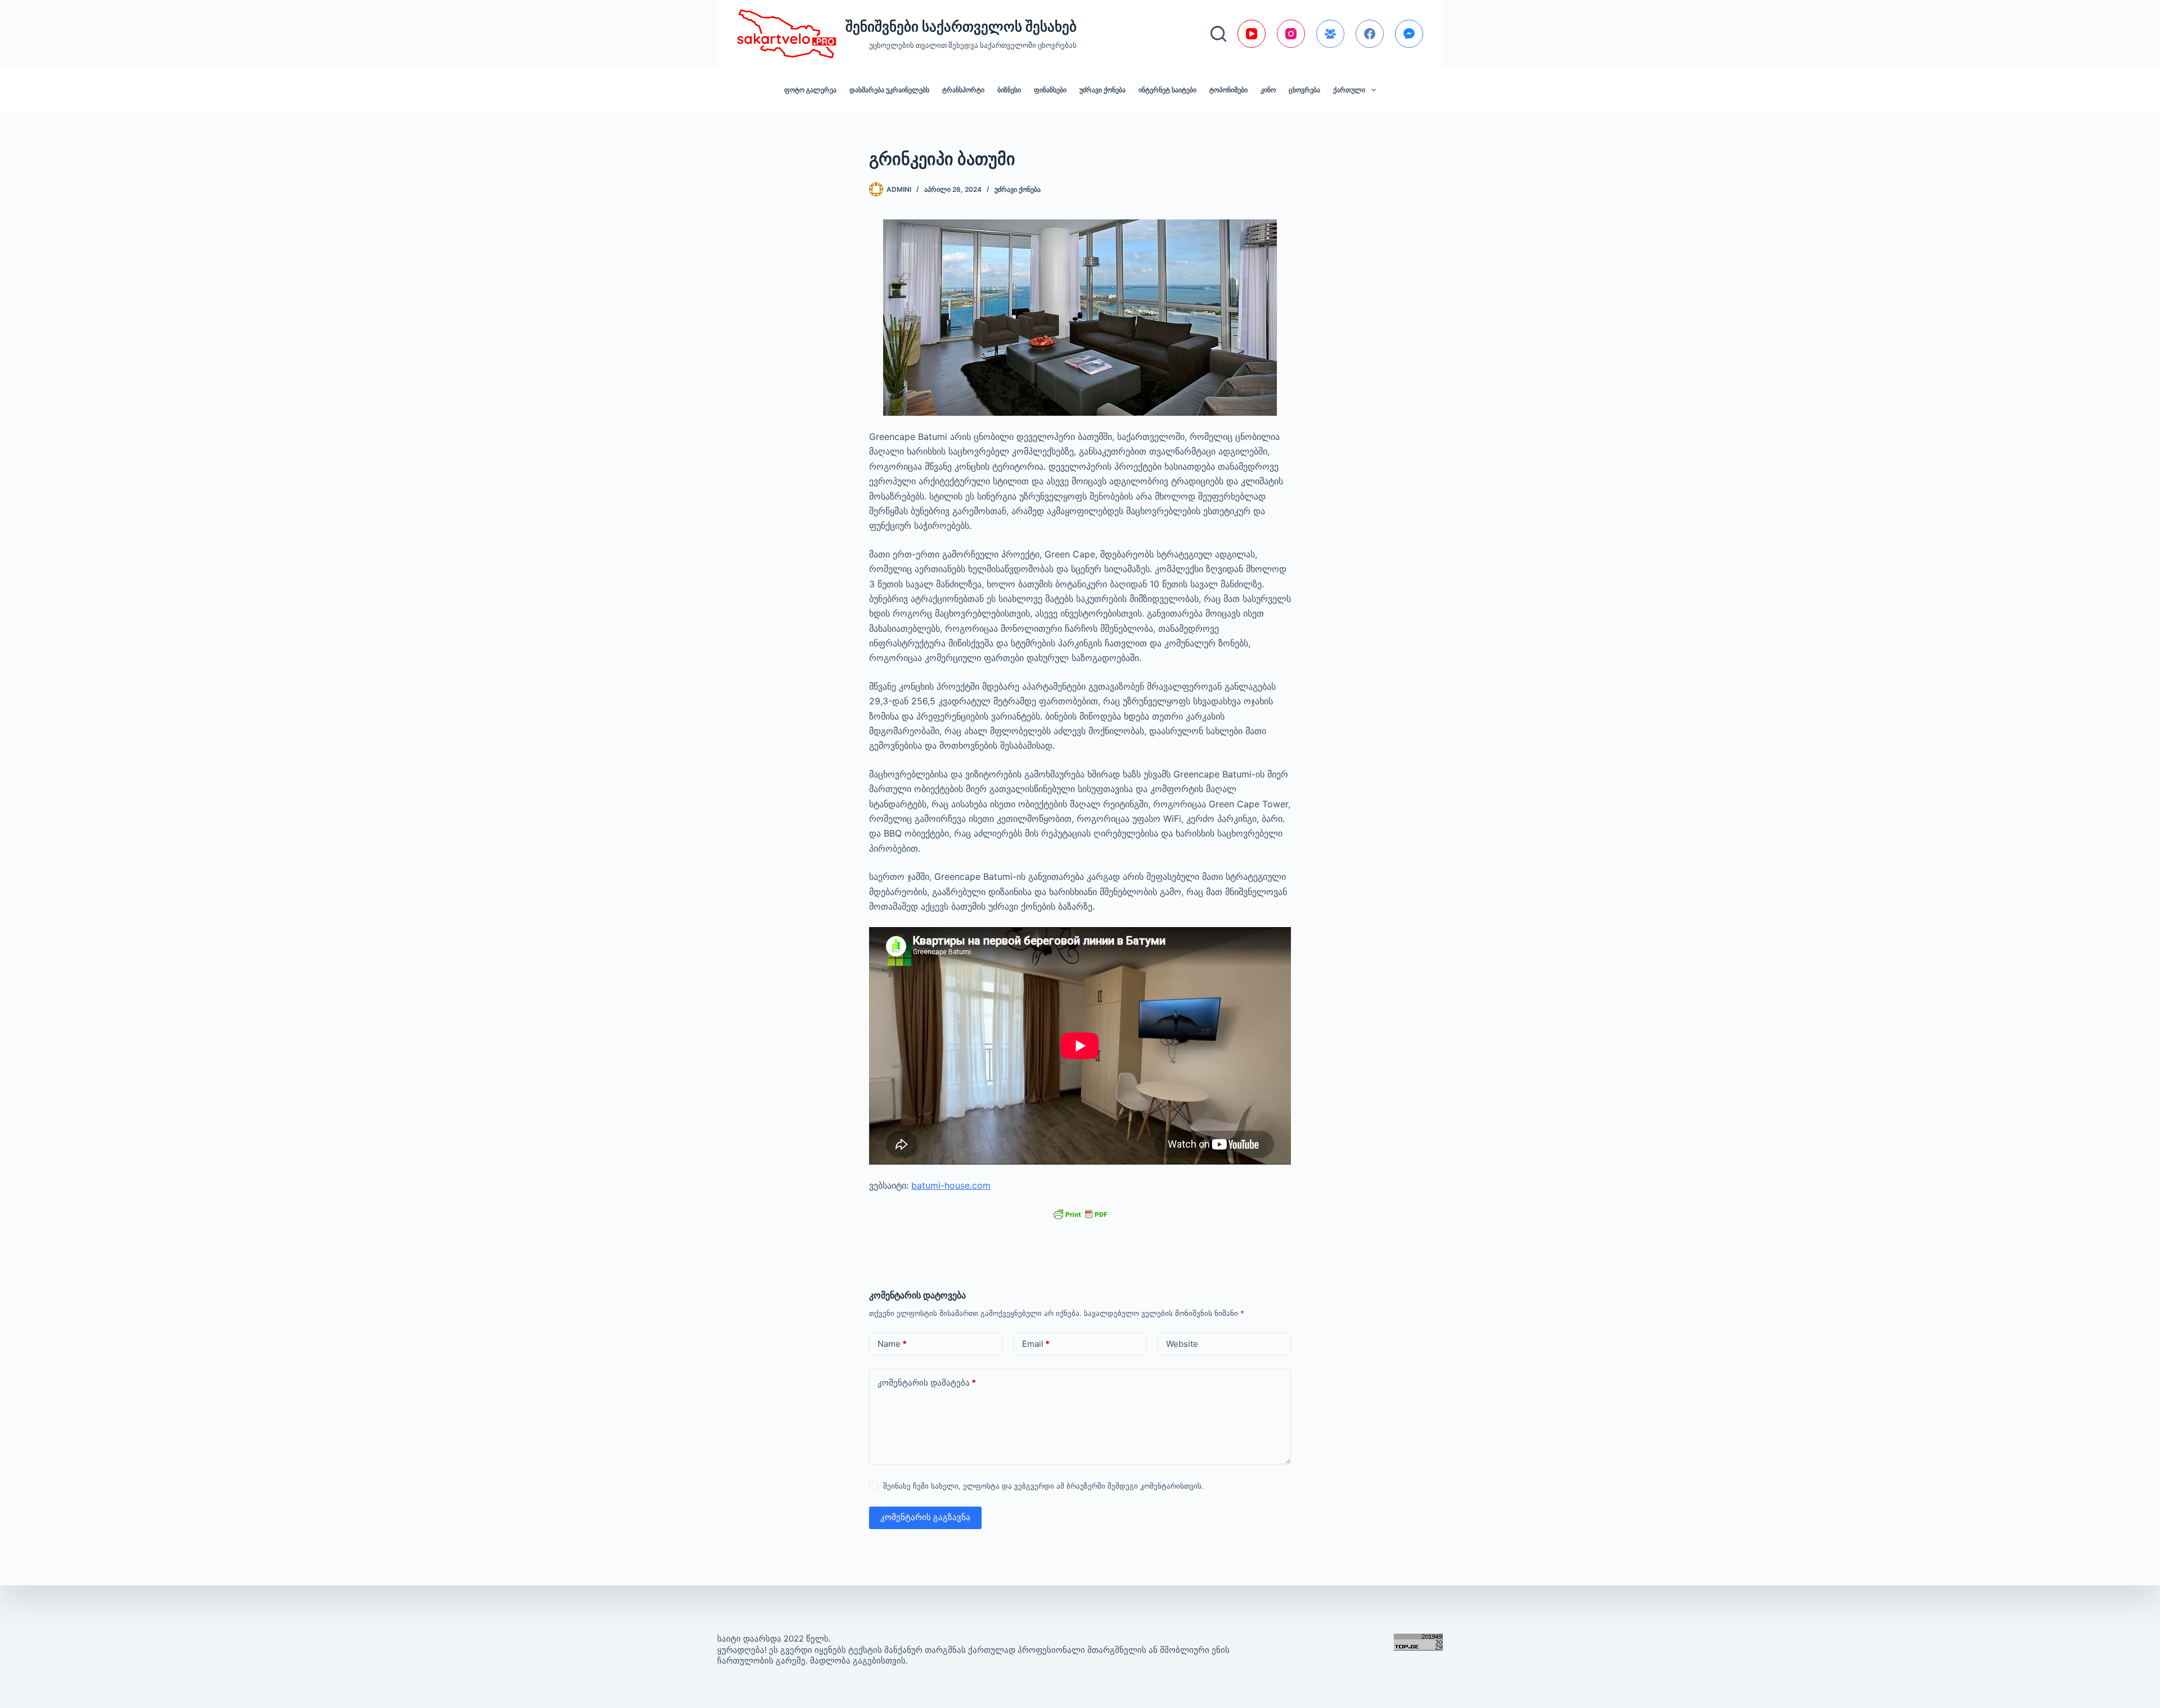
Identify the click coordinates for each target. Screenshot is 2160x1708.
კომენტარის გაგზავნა (925, 1517)
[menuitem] (1354, 90)
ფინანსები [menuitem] (1050, 90)
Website (1182, 1344)
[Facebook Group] (1330, 34)
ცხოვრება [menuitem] (1304, 90)
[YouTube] (1252, 34)
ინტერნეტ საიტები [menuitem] (1167, 90)
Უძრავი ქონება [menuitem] (1102, 90)
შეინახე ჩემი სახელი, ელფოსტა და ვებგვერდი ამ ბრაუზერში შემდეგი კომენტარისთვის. (1043, 1486)
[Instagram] (1291, 34)
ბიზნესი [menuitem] (1009, 90)
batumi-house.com (951, 1185)
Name (892, 1344)
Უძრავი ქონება (1018, 189)
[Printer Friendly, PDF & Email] (1080, 1214)
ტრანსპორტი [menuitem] (963, 90)
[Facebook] (1370, 34)
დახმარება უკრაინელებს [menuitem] (889, 90)
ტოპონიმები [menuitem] (1228, 90)
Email (1036, 1344)
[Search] (1218, 34)
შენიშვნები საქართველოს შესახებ (961, 26)
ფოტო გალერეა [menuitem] (810, 90)
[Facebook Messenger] (1409, 34)
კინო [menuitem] (1268, 90)
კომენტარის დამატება (927, 1383)
